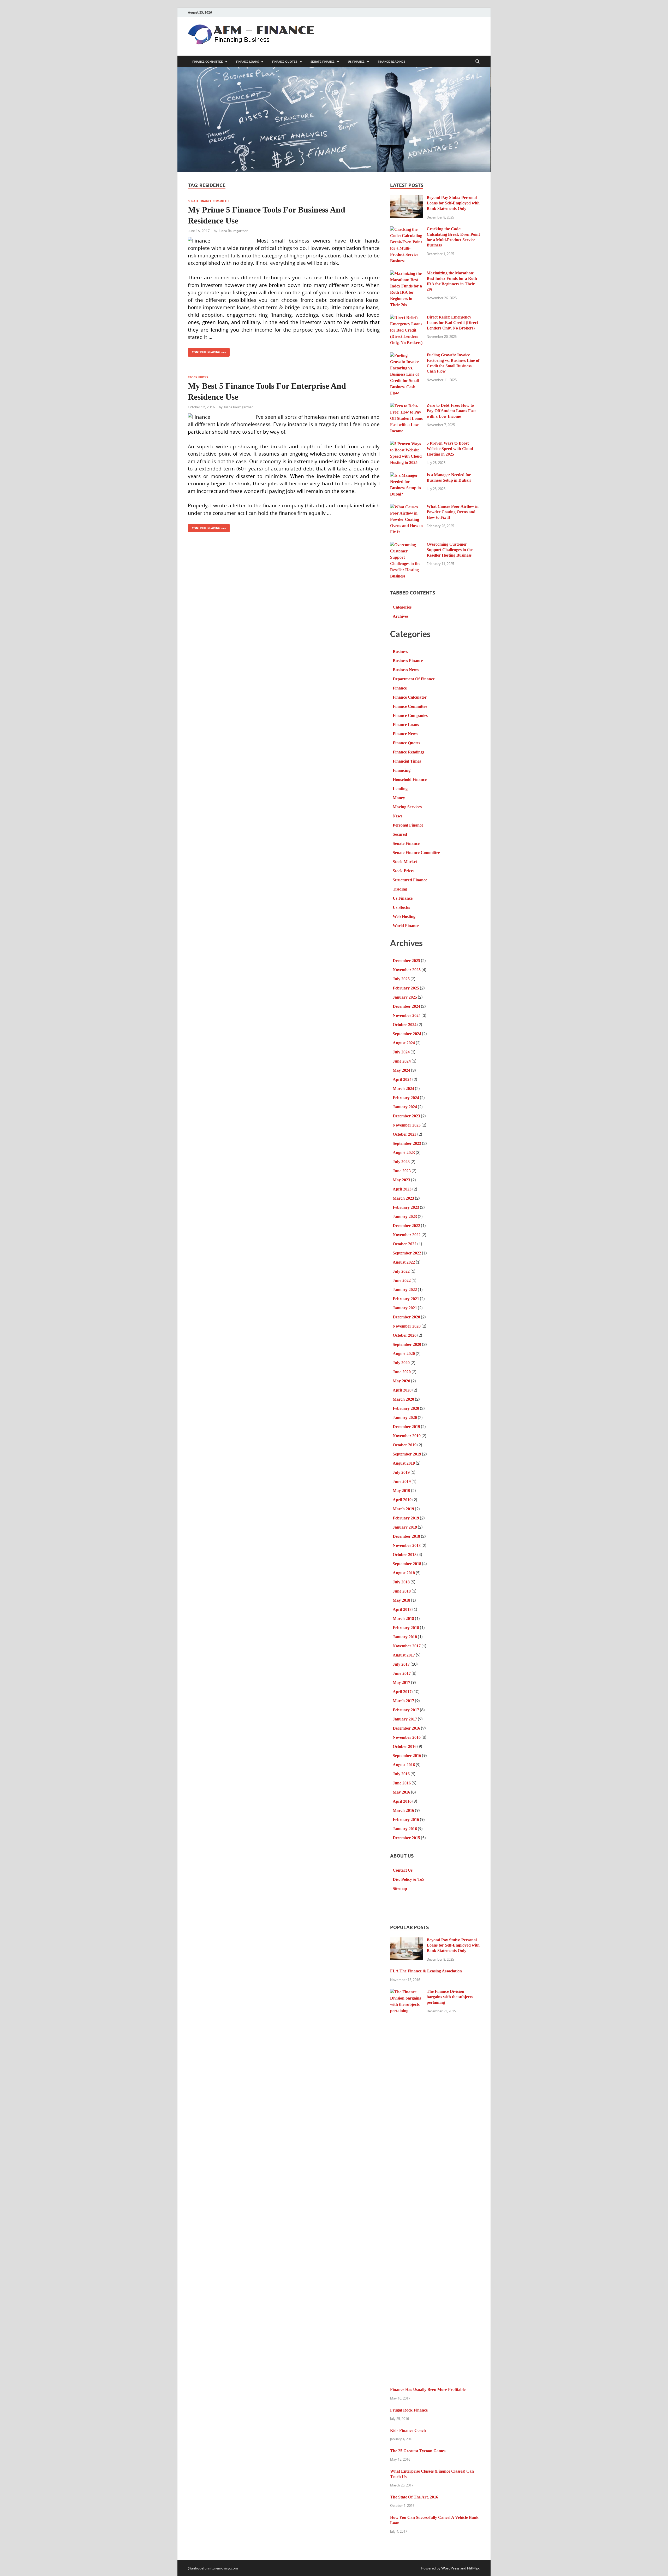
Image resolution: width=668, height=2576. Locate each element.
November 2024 (407, 1015)
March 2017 (403, 1701)
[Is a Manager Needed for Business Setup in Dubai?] (406, 476)
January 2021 (405, 1308)
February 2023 (406, 1207)
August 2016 (404, 1765)
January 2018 (405, 1637)
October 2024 (405, 1025)
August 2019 (404, 1463)
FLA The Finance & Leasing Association (426, 1971)
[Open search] (478, 62)
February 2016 (406, 1820)
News (398, 816)
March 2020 (403, 1399)
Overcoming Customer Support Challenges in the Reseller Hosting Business (450, 550)
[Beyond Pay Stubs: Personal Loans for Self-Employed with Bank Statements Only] (406, 198)
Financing (402, 770)
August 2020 (404, 1354)
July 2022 (401, 1271)
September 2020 (407, 1344)
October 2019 (405, 1445)
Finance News (405, 734)
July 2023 (401, 1162)
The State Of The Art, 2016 (414, 2497)
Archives (401, 616)
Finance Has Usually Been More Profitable (428, 2389)
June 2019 (402, 1481)
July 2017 (401, 1664)
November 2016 (407, 1737)
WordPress (450, 2568)
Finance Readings (392, 62)
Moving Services (407, 807)
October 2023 (405, 1134)
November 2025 (407, 970)
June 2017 (402, 1673)
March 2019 (403, 1509)
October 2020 (405, 1335)
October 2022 (405, 1244)
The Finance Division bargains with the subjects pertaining (450, 1997)
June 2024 (402, 1061)
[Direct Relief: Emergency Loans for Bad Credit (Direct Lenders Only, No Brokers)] (406, 318)
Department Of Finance (414, 679)
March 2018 (403, 1619)
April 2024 (402, 1079)
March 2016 (403, 1810)
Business (400, 652)
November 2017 (407, 1646)
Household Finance (410, 779)
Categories (402, 607)
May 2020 (401, 1381)
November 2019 (407, 1436)
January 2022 (405, 1290)
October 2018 (405, 1555)
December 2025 (406, 961)
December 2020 (406, 1317)
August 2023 (404, 1153)
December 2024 (406, 1006)
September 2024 (407, 1034)
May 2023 (401, 1180)
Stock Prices (198, 377)
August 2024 (404, 1043)
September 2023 (407, 1143)
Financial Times (407, 761)
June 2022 (402, 1280)
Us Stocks (401, 907)
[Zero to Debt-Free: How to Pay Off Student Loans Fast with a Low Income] (406, 406)
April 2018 (402, 1609)
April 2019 (402, 1500)
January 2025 (405, 997)
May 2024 (401, 1070)
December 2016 (406, 1728)
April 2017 (402, 1692)
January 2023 (405, 1216)
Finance (400, 688)
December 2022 (406, 1226)
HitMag (473, 2568)
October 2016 (405, 1746)
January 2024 (405, 1107)
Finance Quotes (285, 62)
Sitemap (400, 1888)
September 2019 (407, 1454)
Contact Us (403, 1870)
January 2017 (405, 1719)
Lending (400, 789)
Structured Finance (410, 880)
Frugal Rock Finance (409, 2410)
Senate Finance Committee (209, 201)
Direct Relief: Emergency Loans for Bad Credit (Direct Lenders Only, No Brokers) (452, 323)
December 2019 (406, 1427)
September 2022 (407, 1253)
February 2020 (406, 1408)
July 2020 (401, 1363)
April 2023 (402, 1189)
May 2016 (401, 1792)
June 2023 (402, 1171)
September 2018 (407, 1564)
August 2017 (404, 1655)
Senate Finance (323, 62)
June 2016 (402, 1783)
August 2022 (404, 1262)
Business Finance (408, 661)
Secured (400, 834)
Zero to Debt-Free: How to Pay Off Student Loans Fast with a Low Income (451, 411)
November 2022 (407, 1235)
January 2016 (405, 1829)
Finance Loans (247, 62)
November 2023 (407, 1125)
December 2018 (406, 1536)
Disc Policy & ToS (409, 1879)
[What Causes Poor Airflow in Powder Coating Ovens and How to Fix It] (406, 507)
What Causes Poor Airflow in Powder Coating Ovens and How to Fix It (453, 512)
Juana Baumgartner (233, 231)
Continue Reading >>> (207, 351)
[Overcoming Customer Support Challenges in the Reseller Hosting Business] (406, 545)
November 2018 (407, 1545)
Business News (406, 670)
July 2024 (401, 1052)
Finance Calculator (410, 697)
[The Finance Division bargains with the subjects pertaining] (406, 1992)
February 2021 (406, 1299)
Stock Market (405, 862)
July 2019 (401, 1472)
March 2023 (403, 1198)
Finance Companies (410, 715)
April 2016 (402, 1801)
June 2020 (402, 1372)
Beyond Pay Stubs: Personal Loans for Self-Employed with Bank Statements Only (453, 203)
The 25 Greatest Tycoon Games (418, 2451)
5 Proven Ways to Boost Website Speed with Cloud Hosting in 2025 (450, 449)
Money (399, 798)
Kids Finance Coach (408, 2430)
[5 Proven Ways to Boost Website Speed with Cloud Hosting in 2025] (406, 444)
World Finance (406, 926)
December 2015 (406, 1838)
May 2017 (401, 1682)
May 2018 (401, 1600)
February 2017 (406, 1710)
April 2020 (402, 1390)
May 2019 (401, 1491)
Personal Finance (408, 825)
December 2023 (406, 1116)
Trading (400, 889)
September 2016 (407, 1756)
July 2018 (401, 1582)
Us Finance (356, 62)
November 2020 (407, 1326)
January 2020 (405, 1417)
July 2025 (401, 979)
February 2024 (406, 1098)
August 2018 (404, 1573)
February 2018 (406, 1628)
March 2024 (403, 1089)
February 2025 (406, 988)
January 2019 (405, 1527)
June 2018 (402, 1591)
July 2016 (401, 1774)
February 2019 (406, 1518)
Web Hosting (404, 916)
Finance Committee (208, 62)
